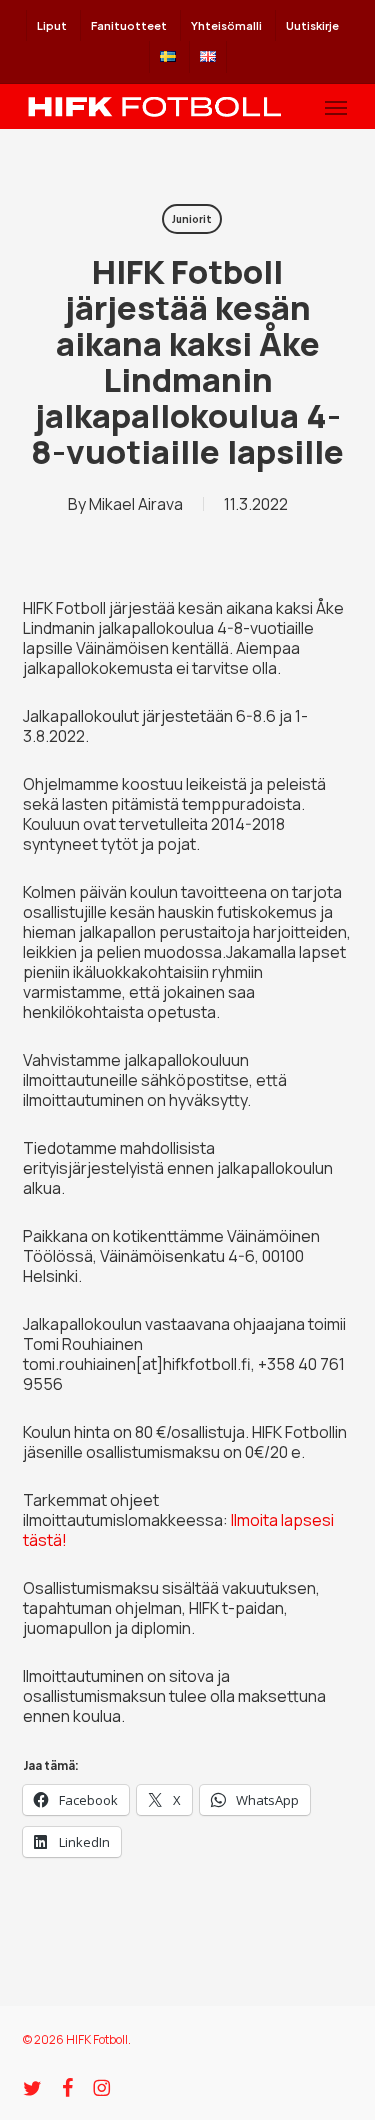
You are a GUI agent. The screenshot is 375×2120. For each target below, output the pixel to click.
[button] (336, 107)
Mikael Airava (136, 504)
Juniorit (192, 219)
